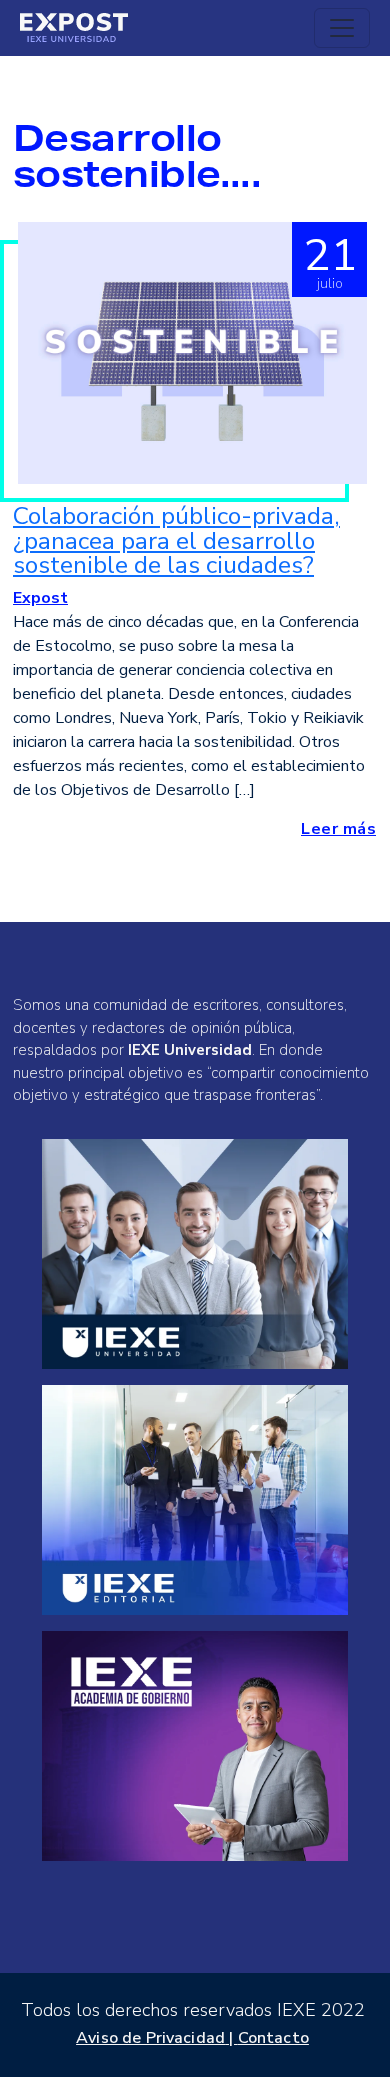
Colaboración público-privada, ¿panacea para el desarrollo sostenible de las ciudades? (176, 540)
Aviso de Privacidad (150, 2038)
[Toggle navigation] (342, 28)
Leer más (338, 829)
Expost (40, 598)
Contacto (273, 2038)
